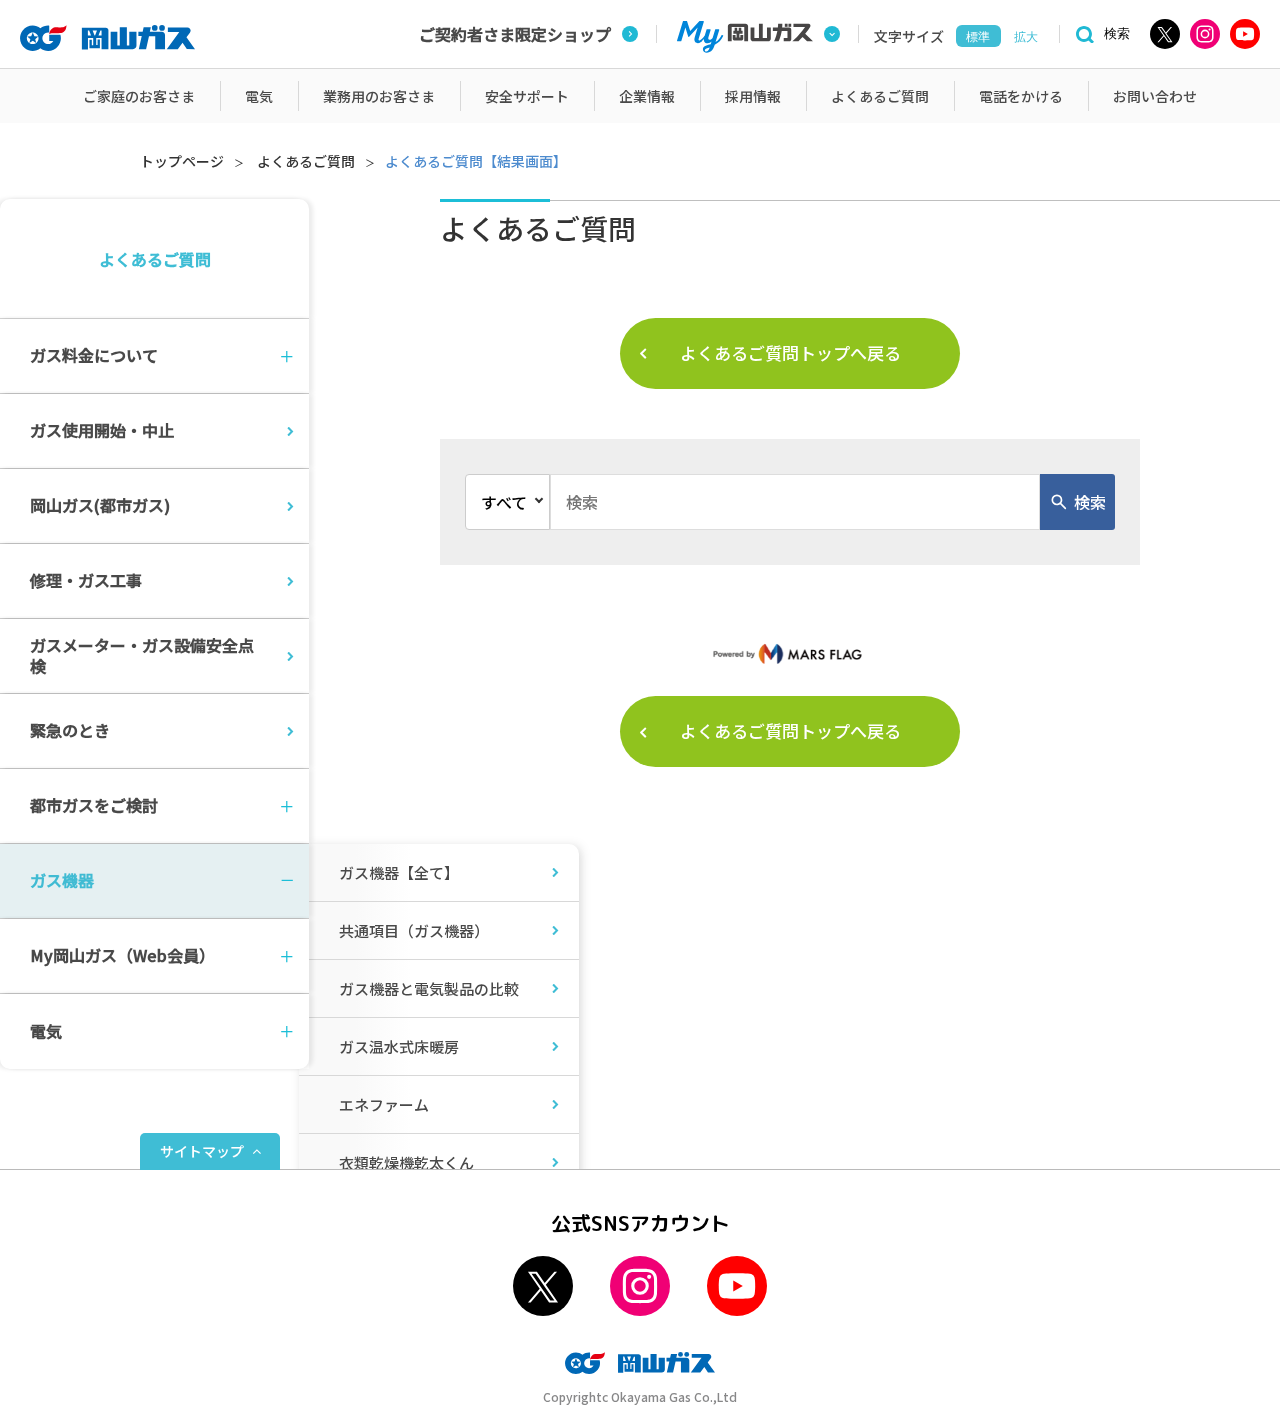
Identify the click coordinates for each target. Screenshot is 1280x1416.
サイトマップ (202, 1151)
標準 (978, 37)
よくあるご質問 (306, 161)
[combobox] (795, 502)
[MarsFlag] (790, 653)
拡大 (1026, 37)
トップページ (182, 161)
